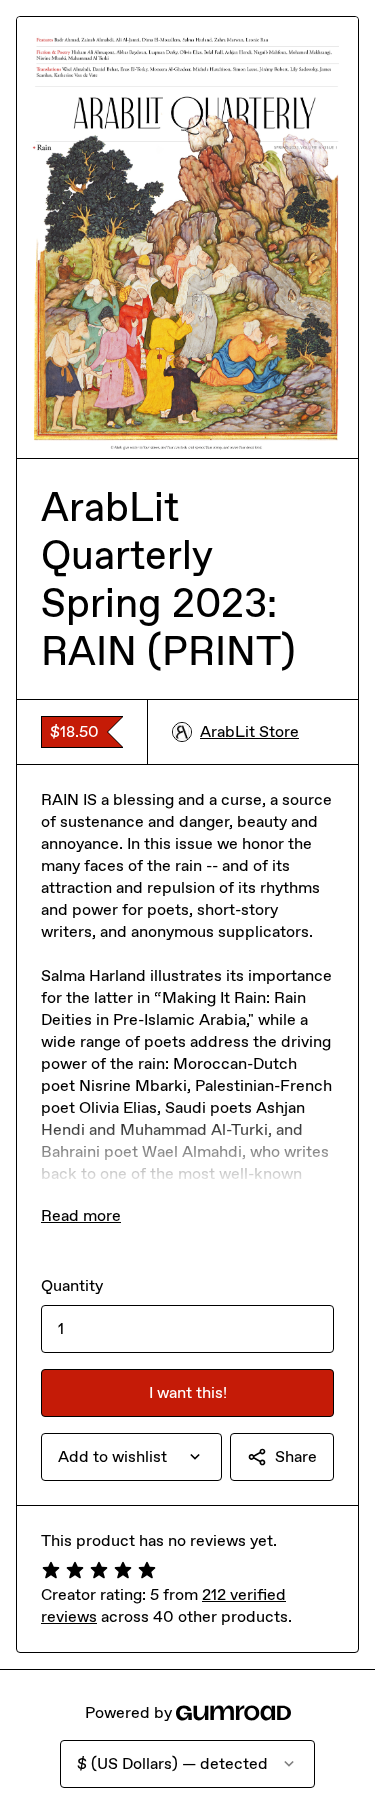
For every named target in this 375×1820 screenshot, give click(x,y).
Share (296, 1456)
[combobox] (131, 1457)
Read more (81, 1215)
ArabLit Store (249, 731)
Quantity (72, 1285)
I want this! (188, 1392)
